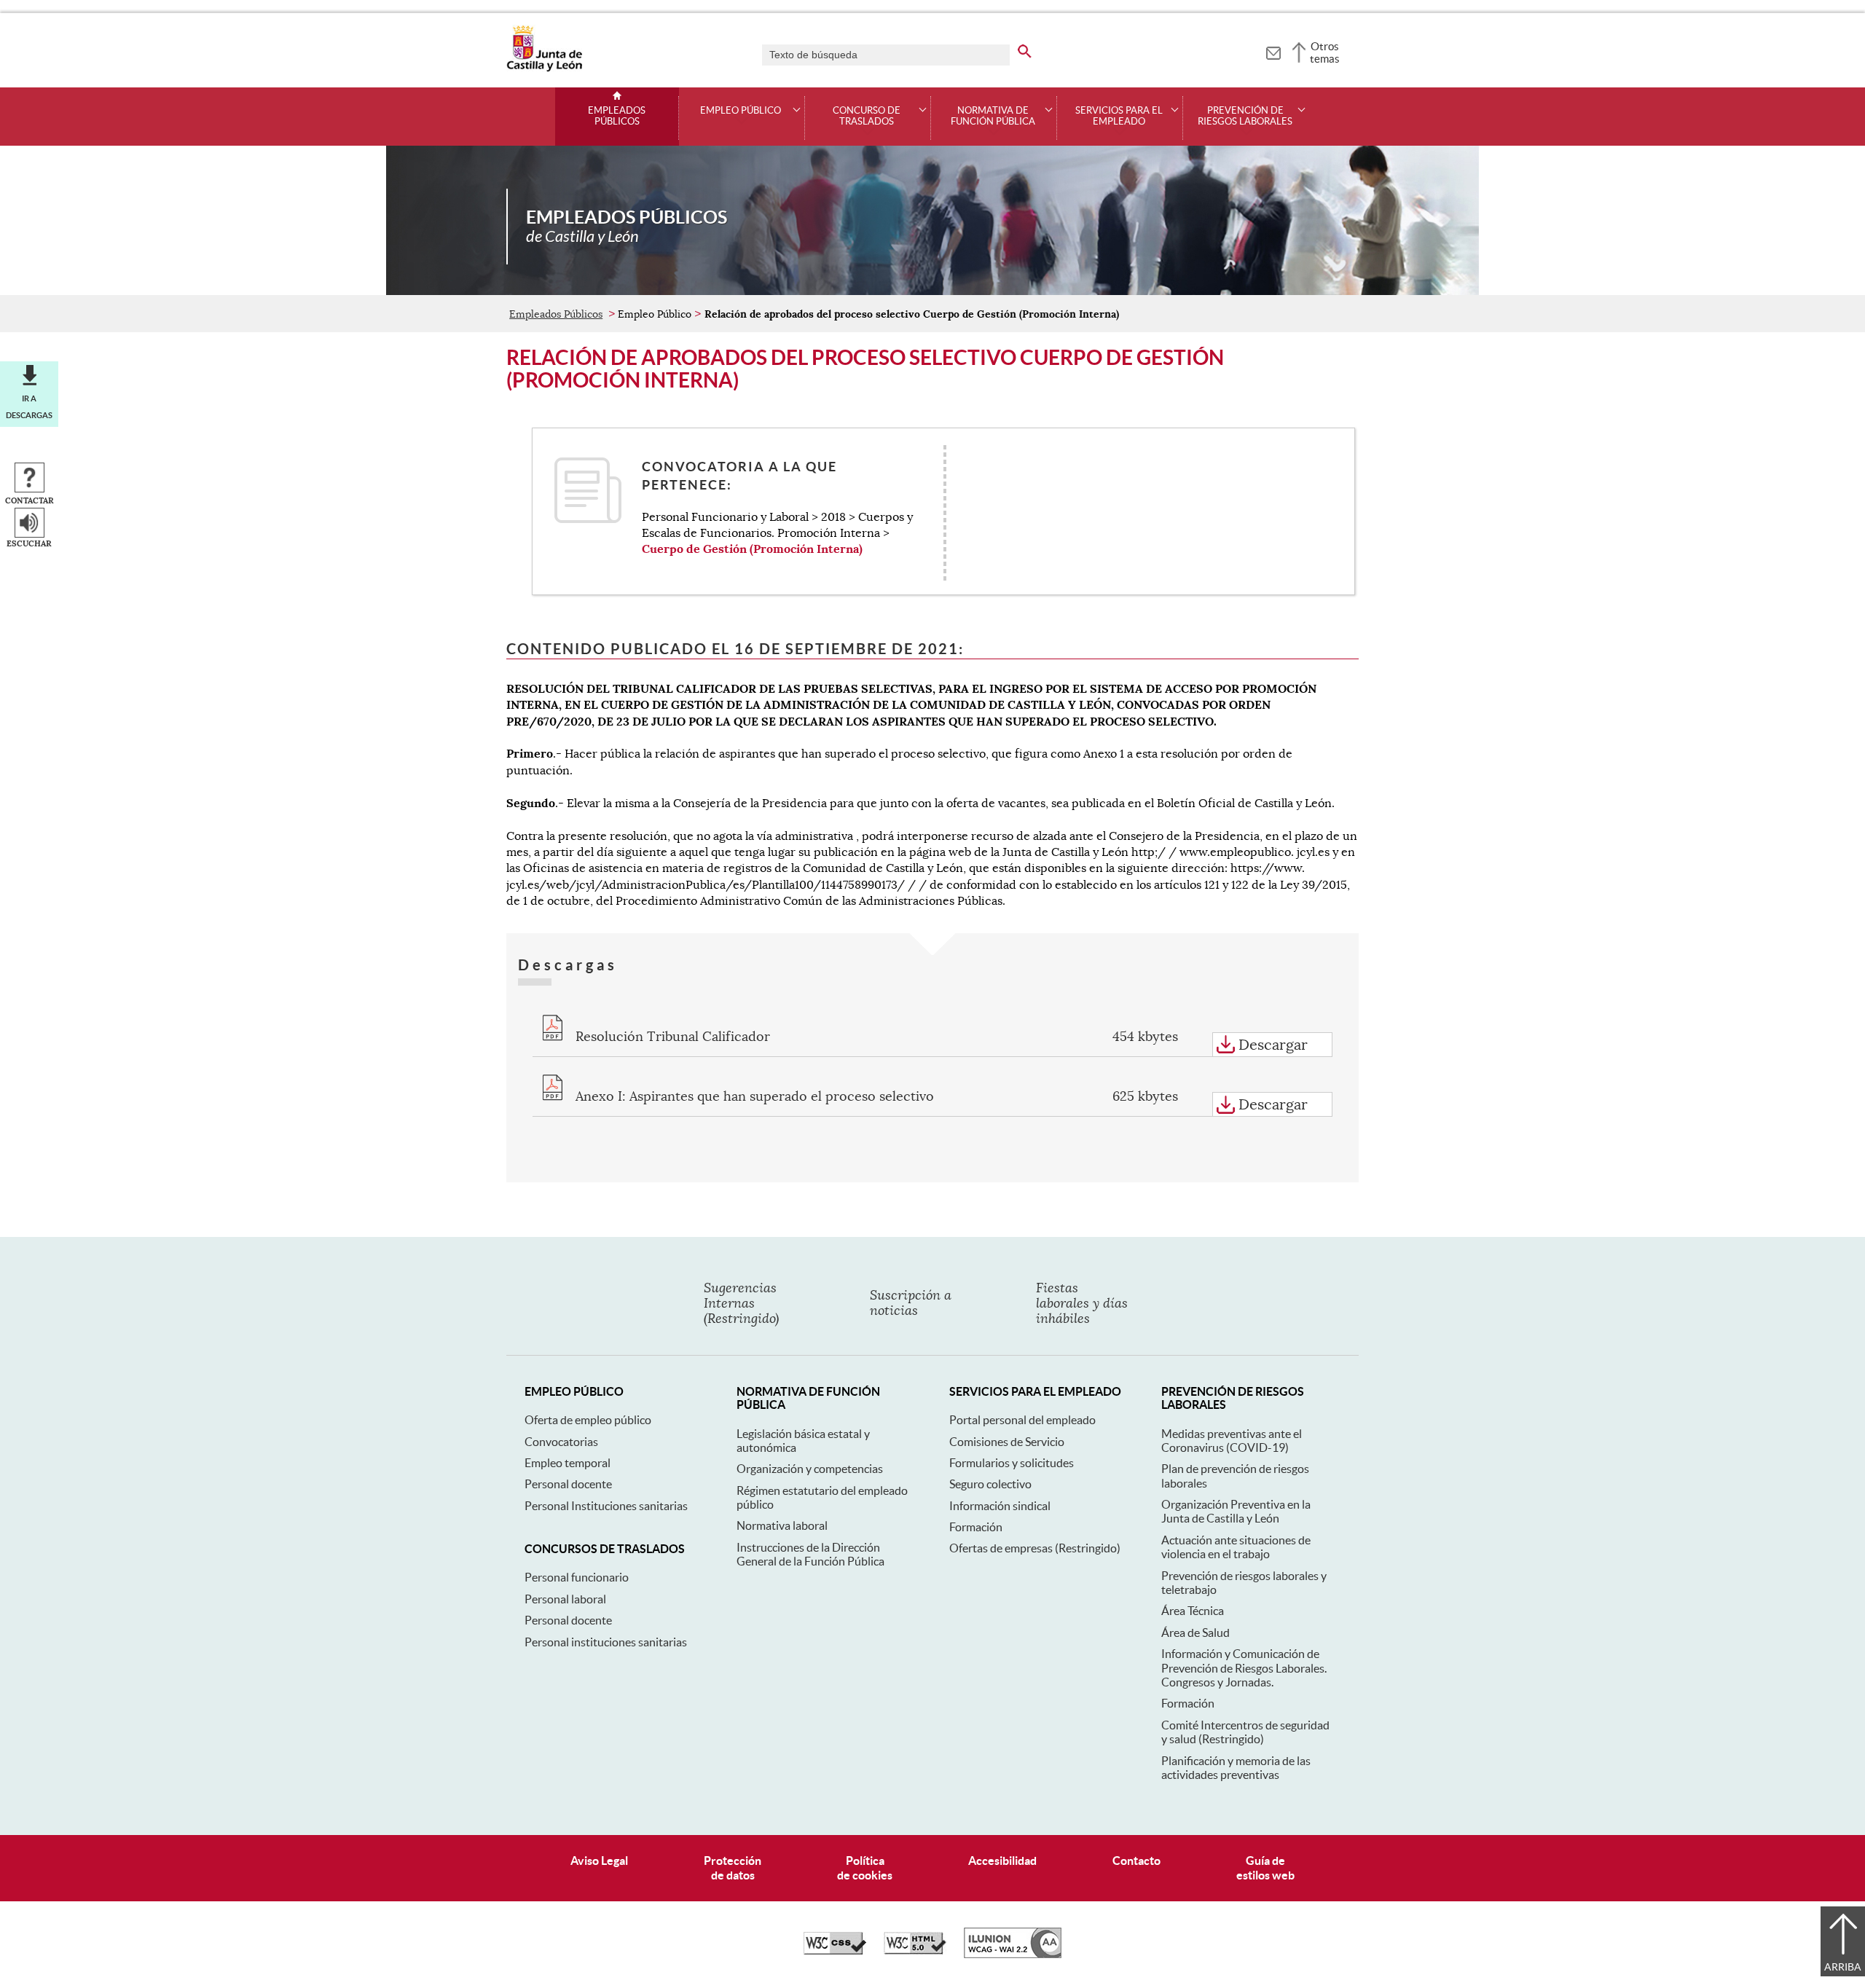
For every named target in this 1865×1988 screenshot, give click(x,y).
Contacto (1136, 1861)
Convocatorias (561, 1442)
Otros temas (1325, 52)
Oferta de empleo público (588, 1420)
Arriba (1843, 1967)
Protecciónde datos (733, 1867)
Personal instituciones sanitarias (606, 1642)
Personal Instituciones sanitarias (606, 1506)
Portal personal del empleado (1022, 1420)
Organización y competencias (810, 1469)
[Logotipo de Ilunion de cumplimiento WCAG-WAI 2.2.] (1013, 1954)
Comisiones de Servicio (1007, 1442)
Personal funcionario (577, 1577)
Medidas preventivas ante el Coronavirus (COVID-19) (1232, 1441)
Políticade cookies (865, 1867)
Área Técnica (1193, 1611)
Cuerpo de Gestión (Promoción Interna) (752, 549)
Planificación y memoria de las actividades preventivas (1236, 1768)
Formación (976, 1527)
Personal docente (568, 1484)
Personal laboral (565, 1599)
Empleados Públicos (617, 116)
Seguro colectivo (990, 1484)
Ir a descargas (29, 406)
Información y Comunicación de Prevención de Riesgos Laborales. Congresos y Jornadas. (1244, 1668)
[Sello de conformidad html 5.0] (915, 1951)
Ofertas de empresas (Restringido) (1035, 1548)
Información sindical (1000, 1506)
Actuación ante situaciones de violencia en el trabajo (1236, 1547)
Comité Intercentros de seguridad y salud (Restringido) (1245, 1732)
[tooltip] (1273, 51)
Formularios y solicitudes (1012, 1463)
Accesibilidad (1002, 1861)
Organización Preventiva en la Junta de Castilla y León (1236, 1511)
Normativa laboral (782, 1525)
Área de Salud (1195, 1633)
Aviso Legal (599, 1861)
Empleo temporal (568, 1463)
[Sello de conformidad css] (835, 1951)
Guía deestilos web (1265, 1867)
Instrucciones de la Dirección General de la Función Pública (810, 1554)
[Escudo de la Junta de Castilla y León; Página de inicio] (544, 68)
